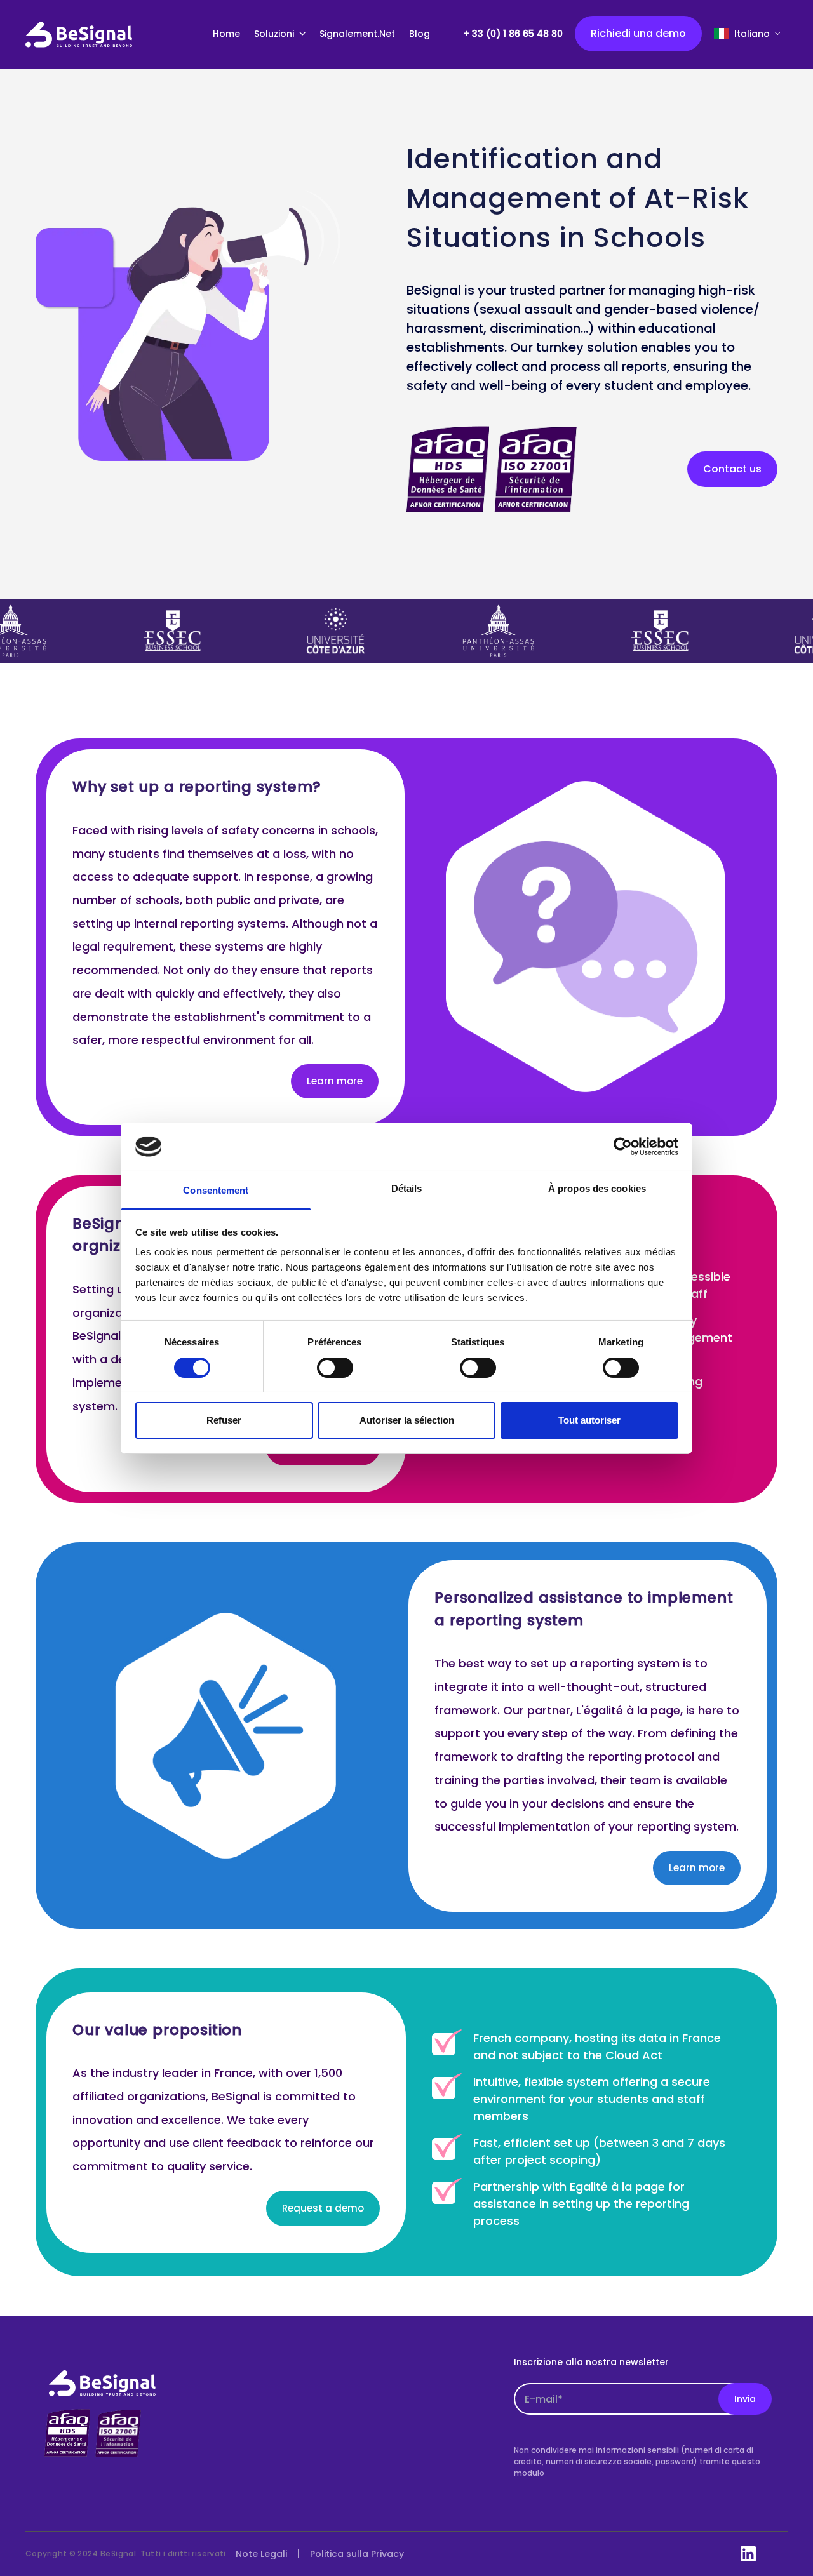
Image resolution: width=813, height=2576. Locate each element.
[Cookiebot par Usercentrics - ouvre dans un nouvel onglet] (623, 1147)
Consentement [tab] (216, 1190)
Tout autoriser (589, 1420)
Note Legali (261, 2554)
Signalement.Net (357, 34)
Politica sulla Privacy (357, 2554)
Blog (420, 34)
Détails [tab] (407, 1188)
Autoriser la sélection (407, 1420)
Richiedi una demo (638, 33)
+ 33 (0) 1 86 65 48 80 (513, 34)
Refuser (224, 1420)
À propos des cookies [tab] (597, 1188)
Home (226, 34)
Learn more (335, 1081)
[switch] (335, 1368)
